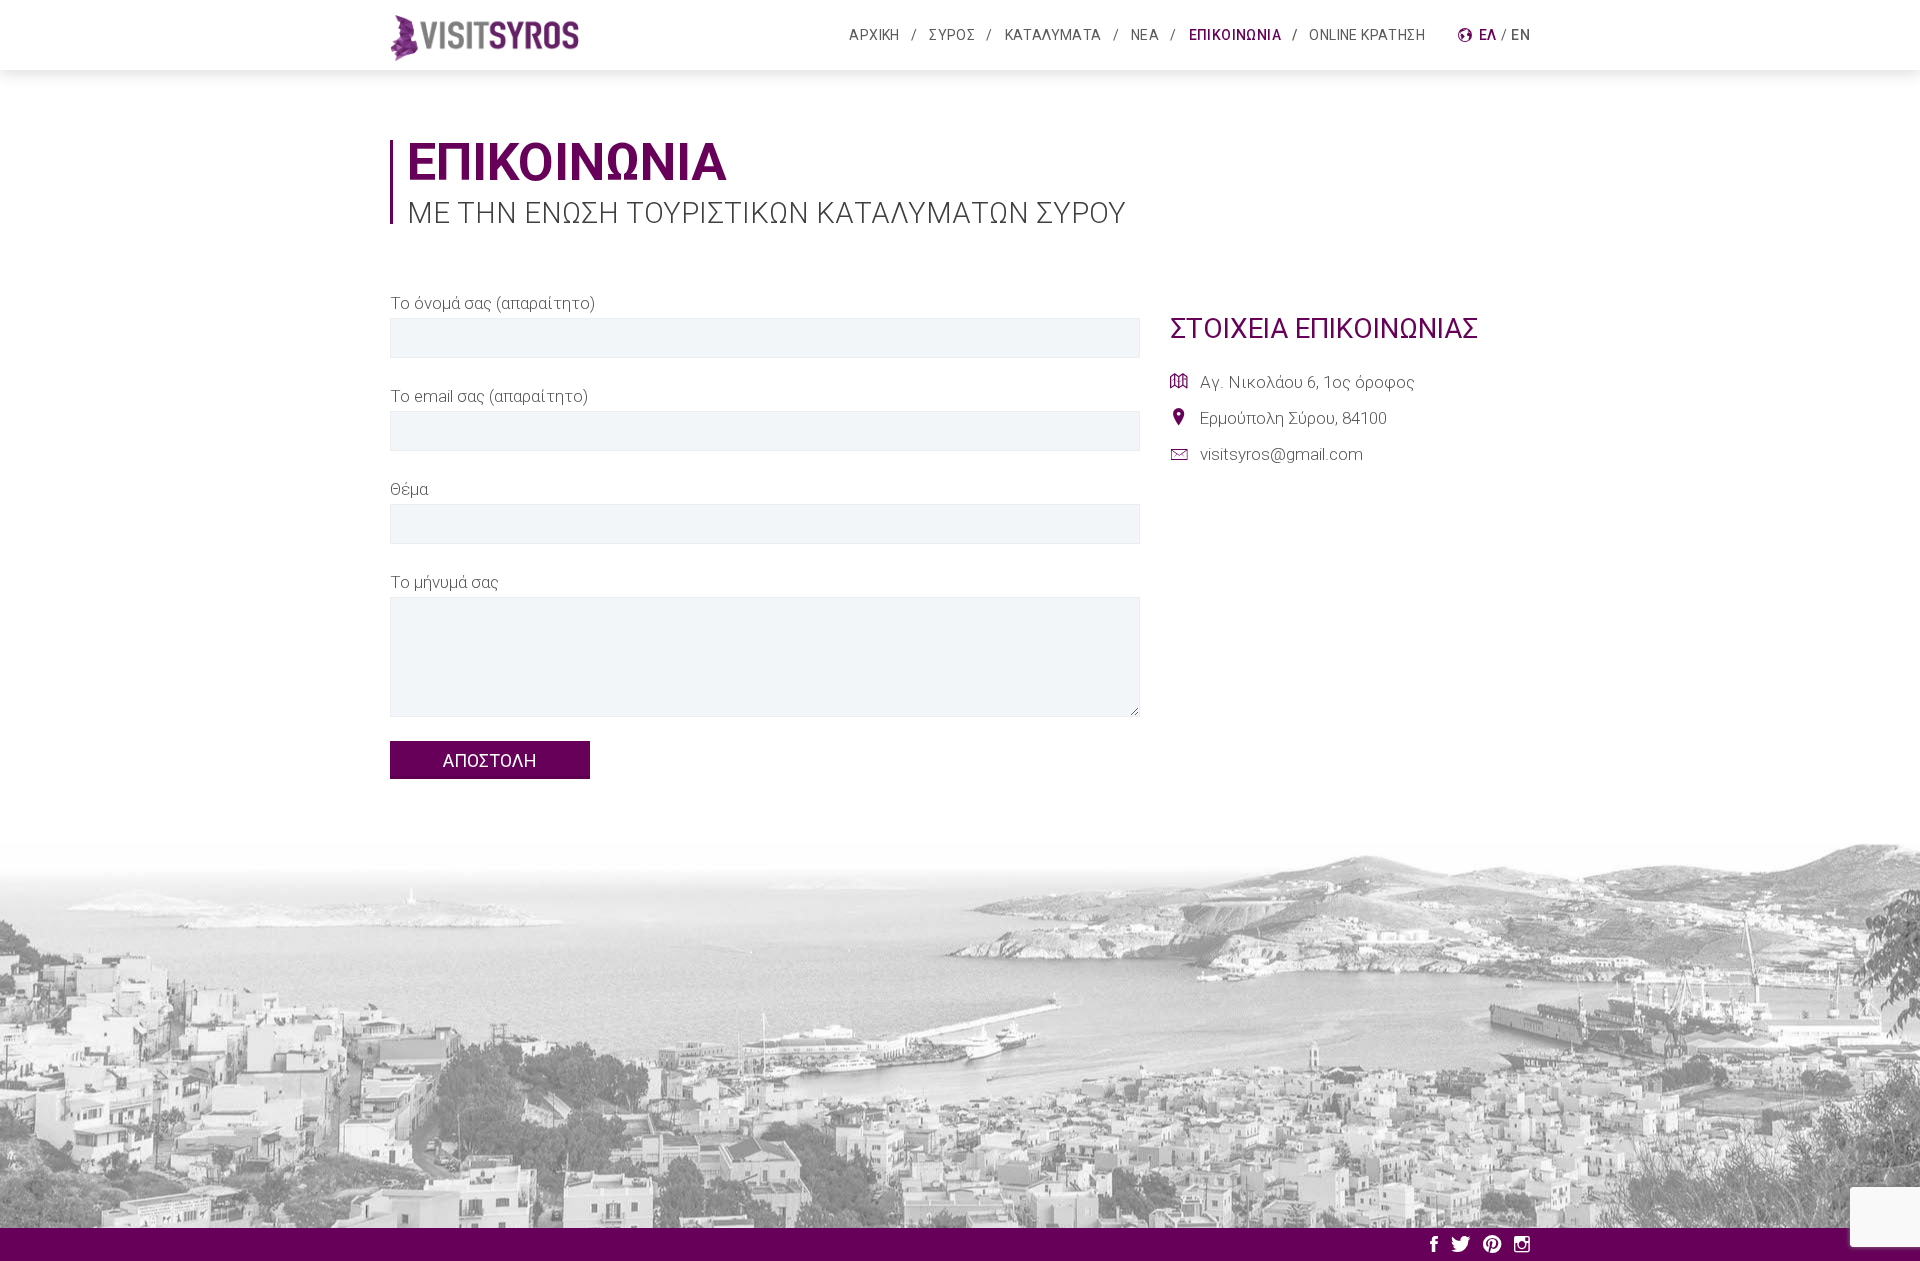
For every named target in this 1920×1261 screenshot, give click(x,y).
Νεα (1145, 35)
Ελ (1488, 35)
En (1520, 35)
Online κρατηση (1367, 35)
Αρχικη (874, 35)
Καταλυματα (1053, 35)
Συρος (952, 35)
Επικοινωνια (1235, 35)
